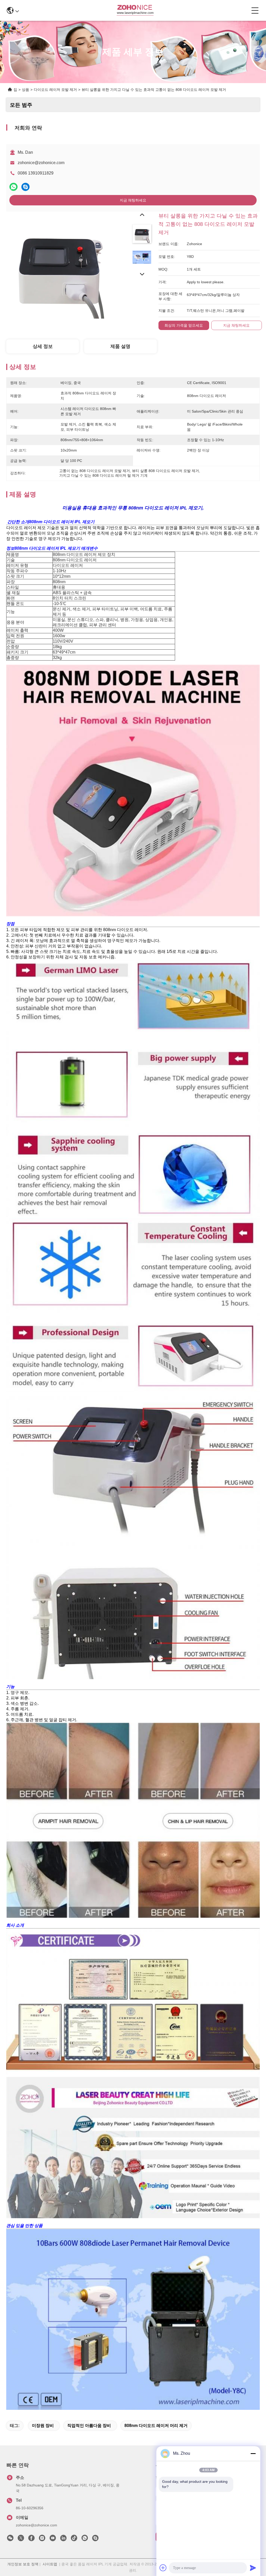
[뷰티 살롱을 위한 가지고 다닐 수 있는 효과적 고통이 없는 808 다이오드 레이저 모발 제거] (60, 265)
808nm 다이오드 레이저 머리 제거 (156, 2426)
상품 (25, 90)
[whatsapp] (14, 187)
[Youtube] (53, 2539)
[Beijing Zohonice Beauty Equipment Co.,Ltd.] (135, 10)
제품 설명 (120, 346)
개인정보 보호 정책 (23, 2564)
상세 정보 (43, 346)
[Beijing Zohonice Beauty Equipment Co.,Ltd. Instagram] (42, 2539)
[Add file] (163, 2568)
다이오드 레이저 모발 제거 (55, 90)
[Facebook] (31, 2539)
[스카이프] (25, 187)
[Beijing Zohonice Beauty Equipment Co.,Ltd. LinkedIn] (63, 2539)
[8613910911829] (85, 2539)
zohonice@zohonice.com (41, 163)
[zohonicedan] (95, 2539)
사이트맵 (50, 2564)
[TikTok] (74, 2539)
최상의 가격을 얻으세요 (184, 325)
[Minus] (253, 2453)
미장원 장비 (43, 2426)
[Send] (253, 2568)
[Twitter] (21, 2539)
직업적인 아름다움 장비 (89, 2426)
